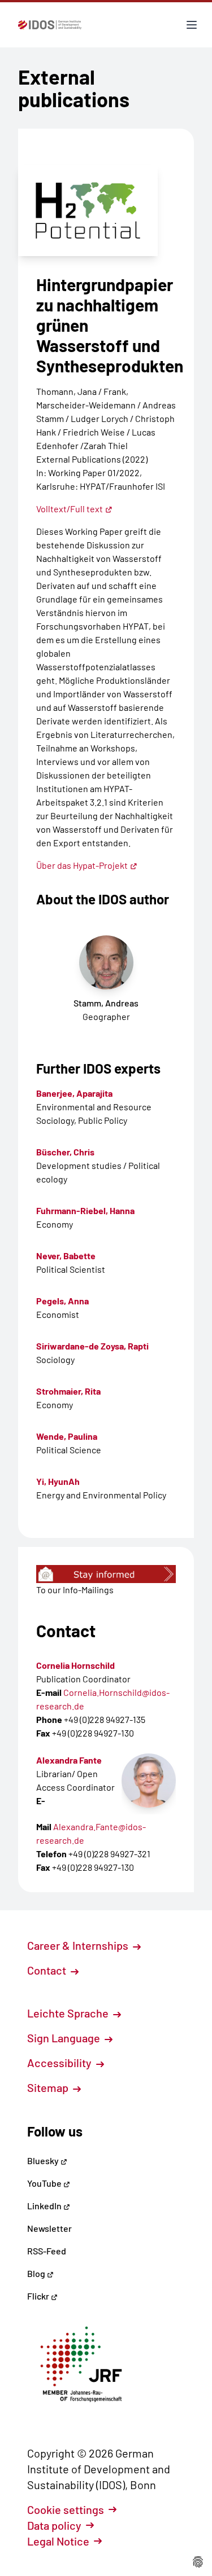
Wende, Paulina (67, 1436)
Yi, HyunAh (58, 1481)
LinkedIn (45, 2206)
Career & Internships (79, 1945)
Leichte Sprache (69, 2013)
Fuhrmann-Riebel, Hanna (85, 1210)
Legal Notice (58, 2541)
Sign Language (65, 2038)
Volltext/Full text (70, 509)
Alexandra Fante (69, 1760)
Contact (48, 1970)
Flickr (39, 2296)
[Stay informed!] (106, 1574)
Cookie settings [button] (66, 2509)
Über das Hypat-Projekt (82, 865)
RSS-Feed (47, 2251)
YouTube (45, 2183)
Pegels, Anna (62, 1301)
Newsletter (49, 2228)
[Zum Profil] (149, 1781)
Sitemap (49, 2087)
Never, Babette (66, 1256)
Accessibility (60, 2063)
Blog (37, 2273)
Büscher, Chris (65, 1152)
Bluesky (44, 2160)
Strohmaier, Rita (68, 1391)
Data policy (54, 2525)
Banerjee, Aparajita (74, 1093)
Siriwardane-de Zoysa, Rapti (92, 1346)
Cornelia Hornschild (75, 1665)
